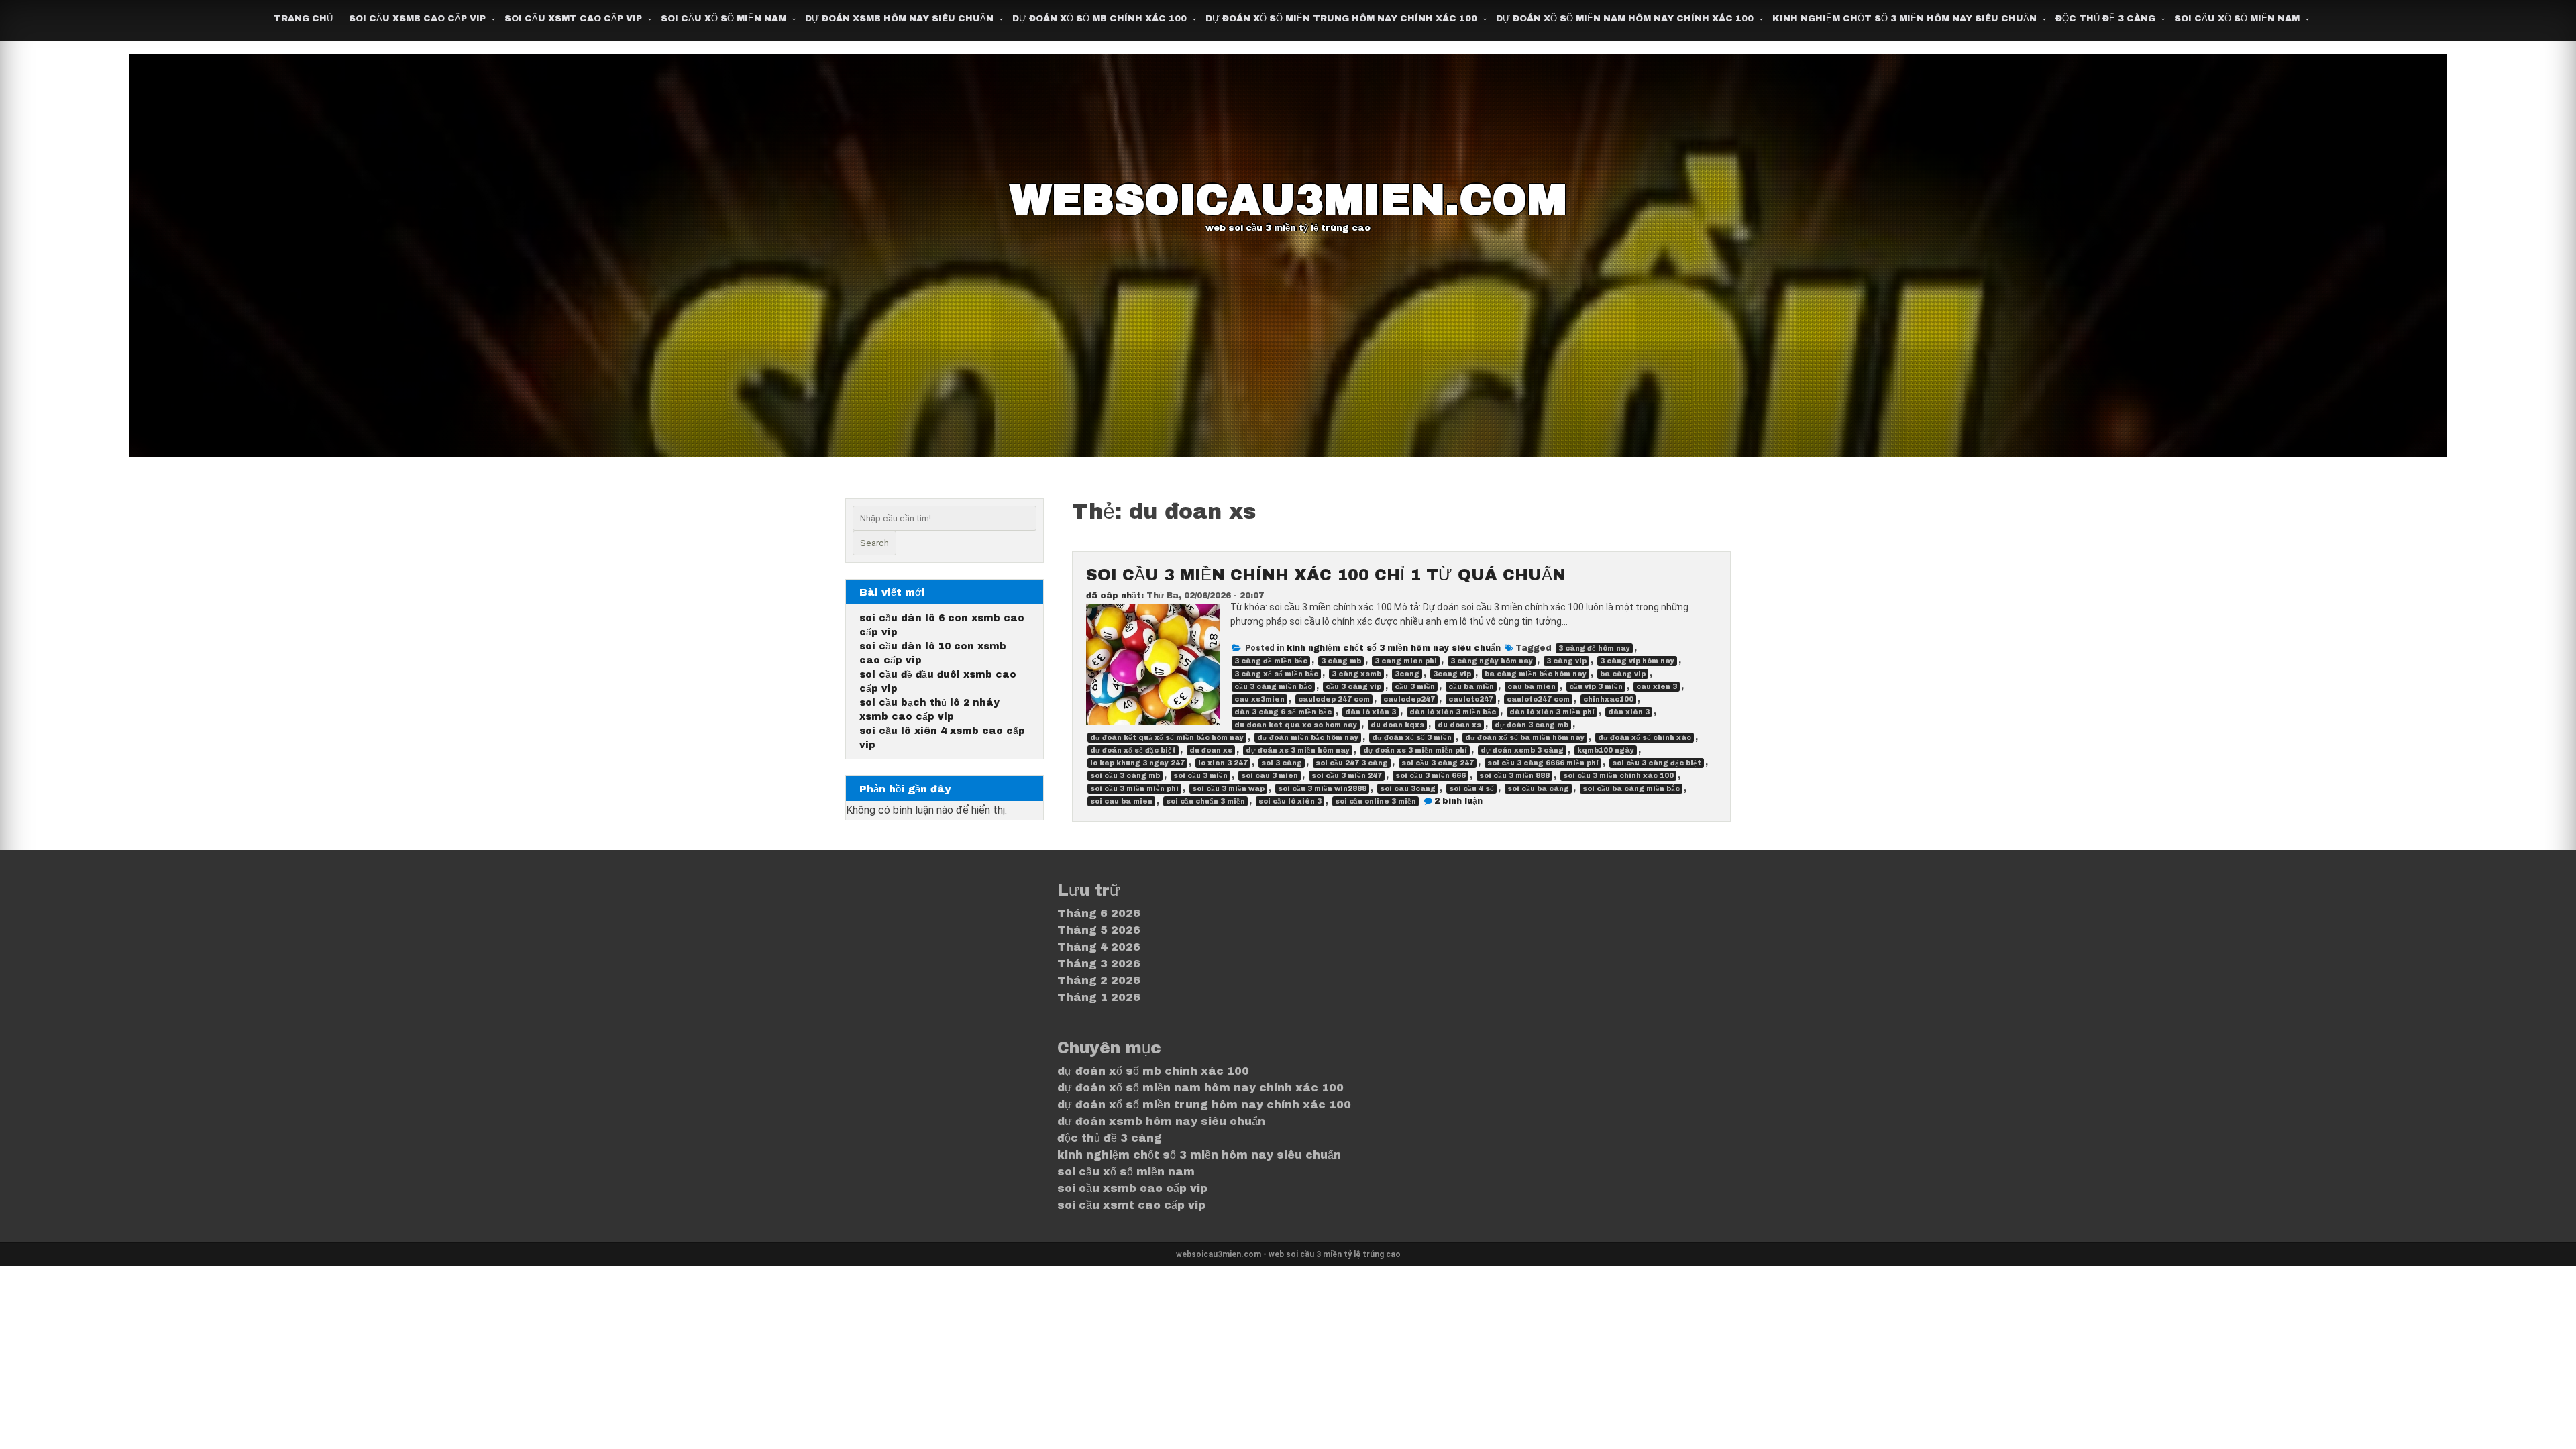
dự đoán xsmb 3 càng (1522, 750)
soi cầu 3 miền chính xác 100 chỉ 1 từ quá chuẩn (1326, 575)
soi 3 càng (1282, 763)
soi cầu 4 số (1471, 789)
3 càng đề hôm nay (1594, 648)
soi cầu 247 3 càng (1352, 763)
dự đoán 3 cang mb (1532, 725)
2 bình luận (1458, 801)
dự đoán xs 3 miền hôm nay (1298, 750)
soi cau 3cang (1408, 789)
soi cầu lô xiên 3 (1290, 801)
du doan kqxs (1397, 725)
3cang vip (1452, 674)
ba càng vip (1623, 674)
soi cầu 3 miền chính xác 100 (1618, 776)
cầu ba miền (1471, 687)
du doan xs (1459, 725)
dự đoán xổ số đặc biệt (1133, 750)
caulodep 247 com (1334, 699)
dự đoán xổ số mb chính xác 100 (1099, 19)
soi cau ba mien (1121, 801)
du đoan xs (1211, 750)
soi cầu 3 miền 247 (1347, 776)
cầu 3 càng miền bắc (1273, 687)
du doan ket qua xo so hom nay (1296, 725)
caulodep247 (1409, 699)
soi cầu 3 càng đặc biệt (1657, 763)
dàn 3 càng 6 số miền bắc (1283, 712)
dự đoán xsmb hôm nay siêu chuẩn (899, 19)
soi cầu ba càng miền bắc (1631, 789)
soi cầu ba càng (1538, 789)
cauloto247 (1471, 699)
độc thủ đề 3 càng (2105, 19)
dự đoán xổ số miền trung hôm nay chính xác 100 (1341, 19)
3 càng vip (1566, 661)
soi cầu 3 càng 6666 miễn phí (1543, 763)
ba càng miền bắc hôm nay (1536, 674)
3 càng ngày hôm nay (1492, 661)
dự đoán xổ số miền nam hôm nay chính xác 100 (1625, 19)
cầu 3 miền (1415, 687)
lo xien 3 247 (1223, 763)
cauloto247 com (1538, 699)
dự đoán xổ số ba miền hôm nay (1525, 738)
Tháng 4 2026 (1099, 947)
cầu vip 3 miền (1596, 687)
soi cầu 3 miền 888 (1514, 776)
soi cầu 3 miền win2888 (1322, 789)
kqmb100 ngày (1606, 750)
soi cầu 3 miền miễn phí (1134, 789)
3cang (1407, 674)
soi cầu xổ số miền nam (723, 19)
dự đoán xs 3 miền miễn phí (1415, 750)
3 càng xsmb (1356, 674)
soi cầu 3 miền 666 (1431, 776)
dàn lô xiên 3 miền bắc (1453, 712)
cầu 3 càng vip (1353, 687)
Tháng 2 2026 (1099, 980)
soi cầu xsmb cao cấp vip (417, 19)
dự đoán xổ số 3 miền (1412, 738)
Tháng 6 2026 (1099, 913)
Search (874, 543)
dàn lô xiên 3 (1371, 712)
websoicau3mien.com (1288, 200)
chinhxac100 (1608, 699)
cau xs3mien (1259, 699)
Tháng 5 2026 (1099, 930)
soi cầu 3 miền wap (1228, 789)
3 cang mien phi (1406, 661)
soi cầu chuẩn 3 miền (1205, 801)
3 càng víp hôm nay (1637, 661)
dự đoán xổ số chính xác (1645, 738)
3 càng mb (1341, 661)
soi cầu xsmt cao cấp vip (573, 19)
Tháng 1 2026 (1099, 997)
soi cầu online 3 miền (1376, 801)
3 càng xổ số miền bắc (1276, 674)
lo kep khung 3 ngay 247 (1137, 763)
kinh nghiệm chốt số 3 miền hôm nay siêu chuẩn (1904, 19)
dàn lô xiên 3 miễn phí (1552, 712)
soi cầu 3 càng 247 (1438, 763)
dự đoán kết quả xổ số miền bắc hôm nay (1167, 738)
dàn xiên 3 (1629, 712)
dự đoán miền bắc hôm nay (1308, 738)
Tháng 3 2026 (1099, 964)
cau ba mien (1532, 687)
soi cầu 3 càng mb (1125, 776)
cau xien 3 (1657, 687)
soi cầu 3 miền (1200, 776)
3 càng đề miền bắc (1271, 661)
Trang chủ (303, 19)
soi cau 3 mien (1270, 776)
